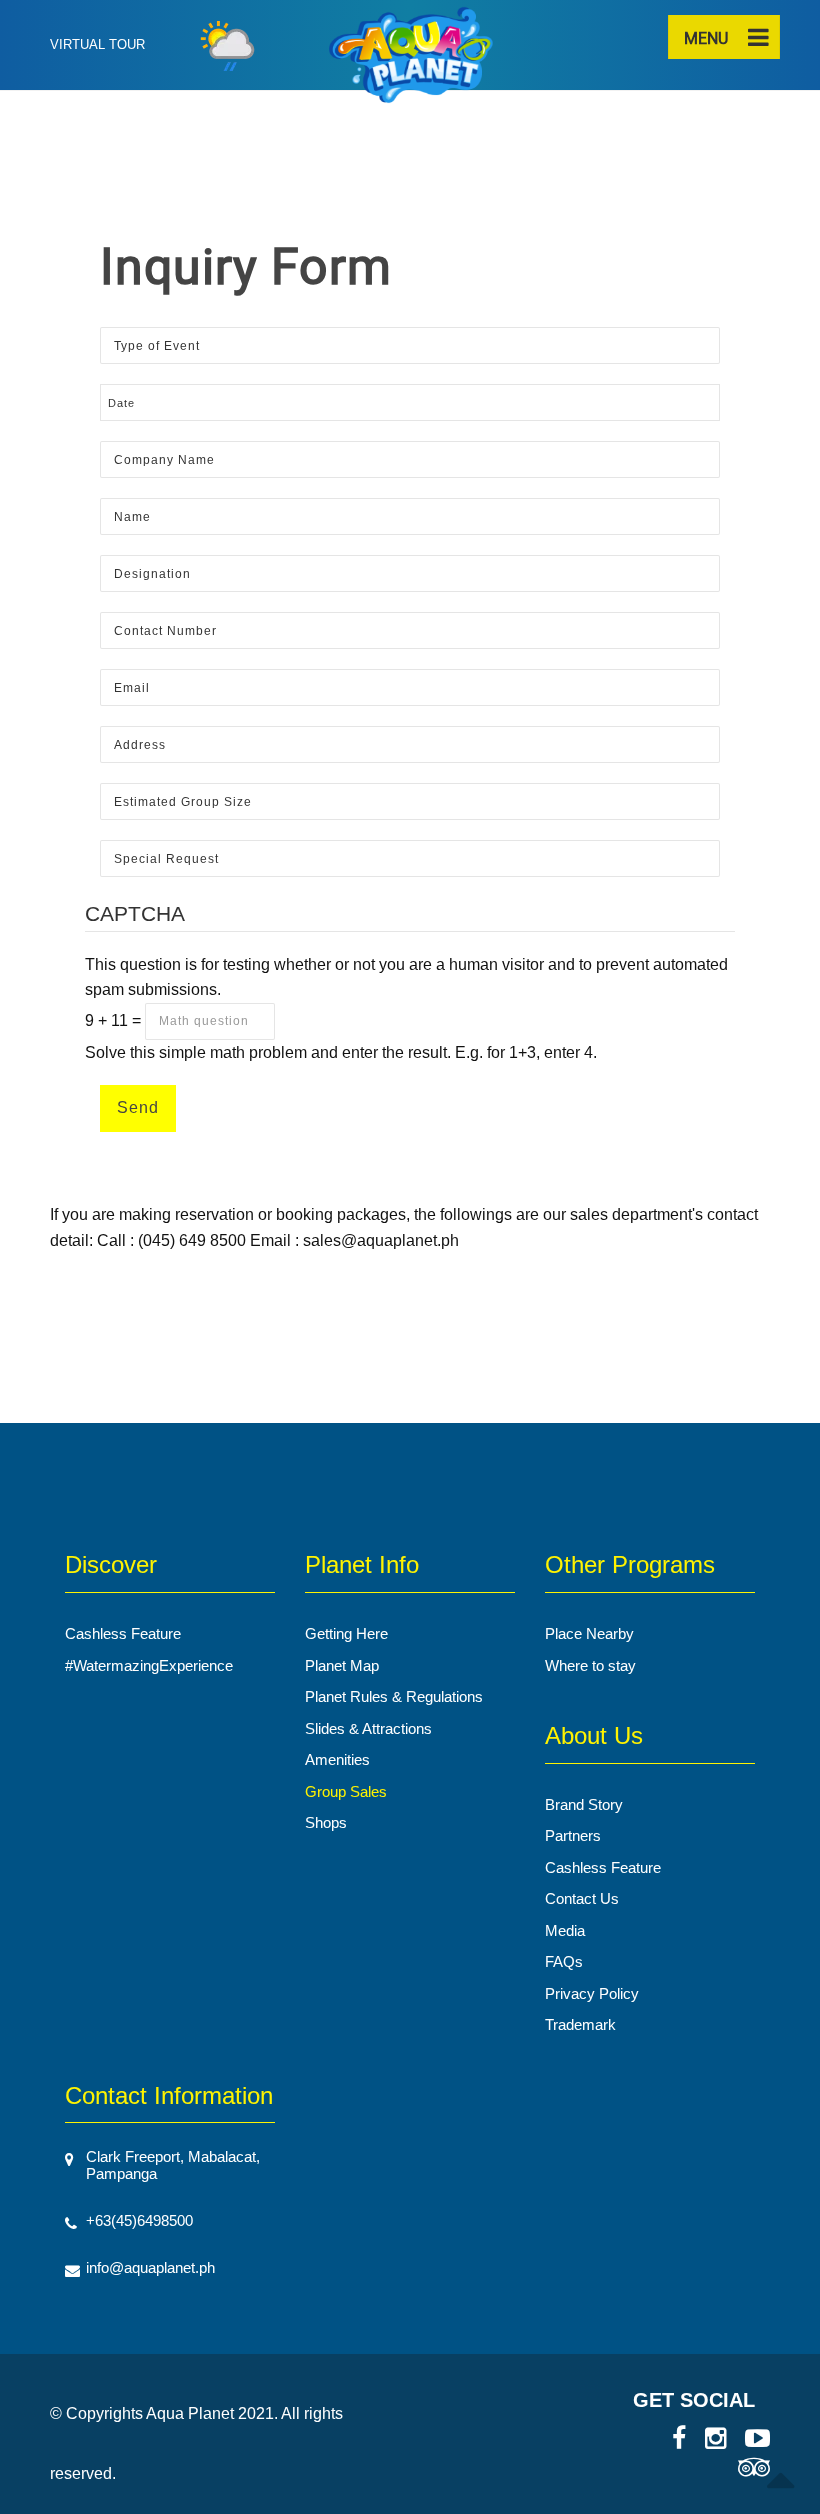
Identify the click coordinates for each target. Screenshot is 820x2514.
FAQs (564, 1961)
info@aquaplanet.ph (150, 2267)
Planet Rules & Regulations (394, 1696)
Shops (326, 1822)
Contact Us (582, 1898)
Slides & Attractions (368, 1728)
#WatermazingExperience (149, 1665)
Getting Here (346, 1633)
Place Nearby (589, 1633)
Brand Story (584, 1804)
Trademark (580, 2024)
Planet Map (342, 1665)
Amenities (337, 1759)
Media (565, 1930)
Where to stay (590, 1665)
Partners (573, 1835)
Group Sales (346, 1791)
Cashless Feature (123, 1633)
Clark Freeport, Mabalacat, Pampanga (173, 2165)
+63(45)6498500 (139, 2220)
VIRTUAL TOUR (97, 44)
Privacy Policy (592, 1993)
